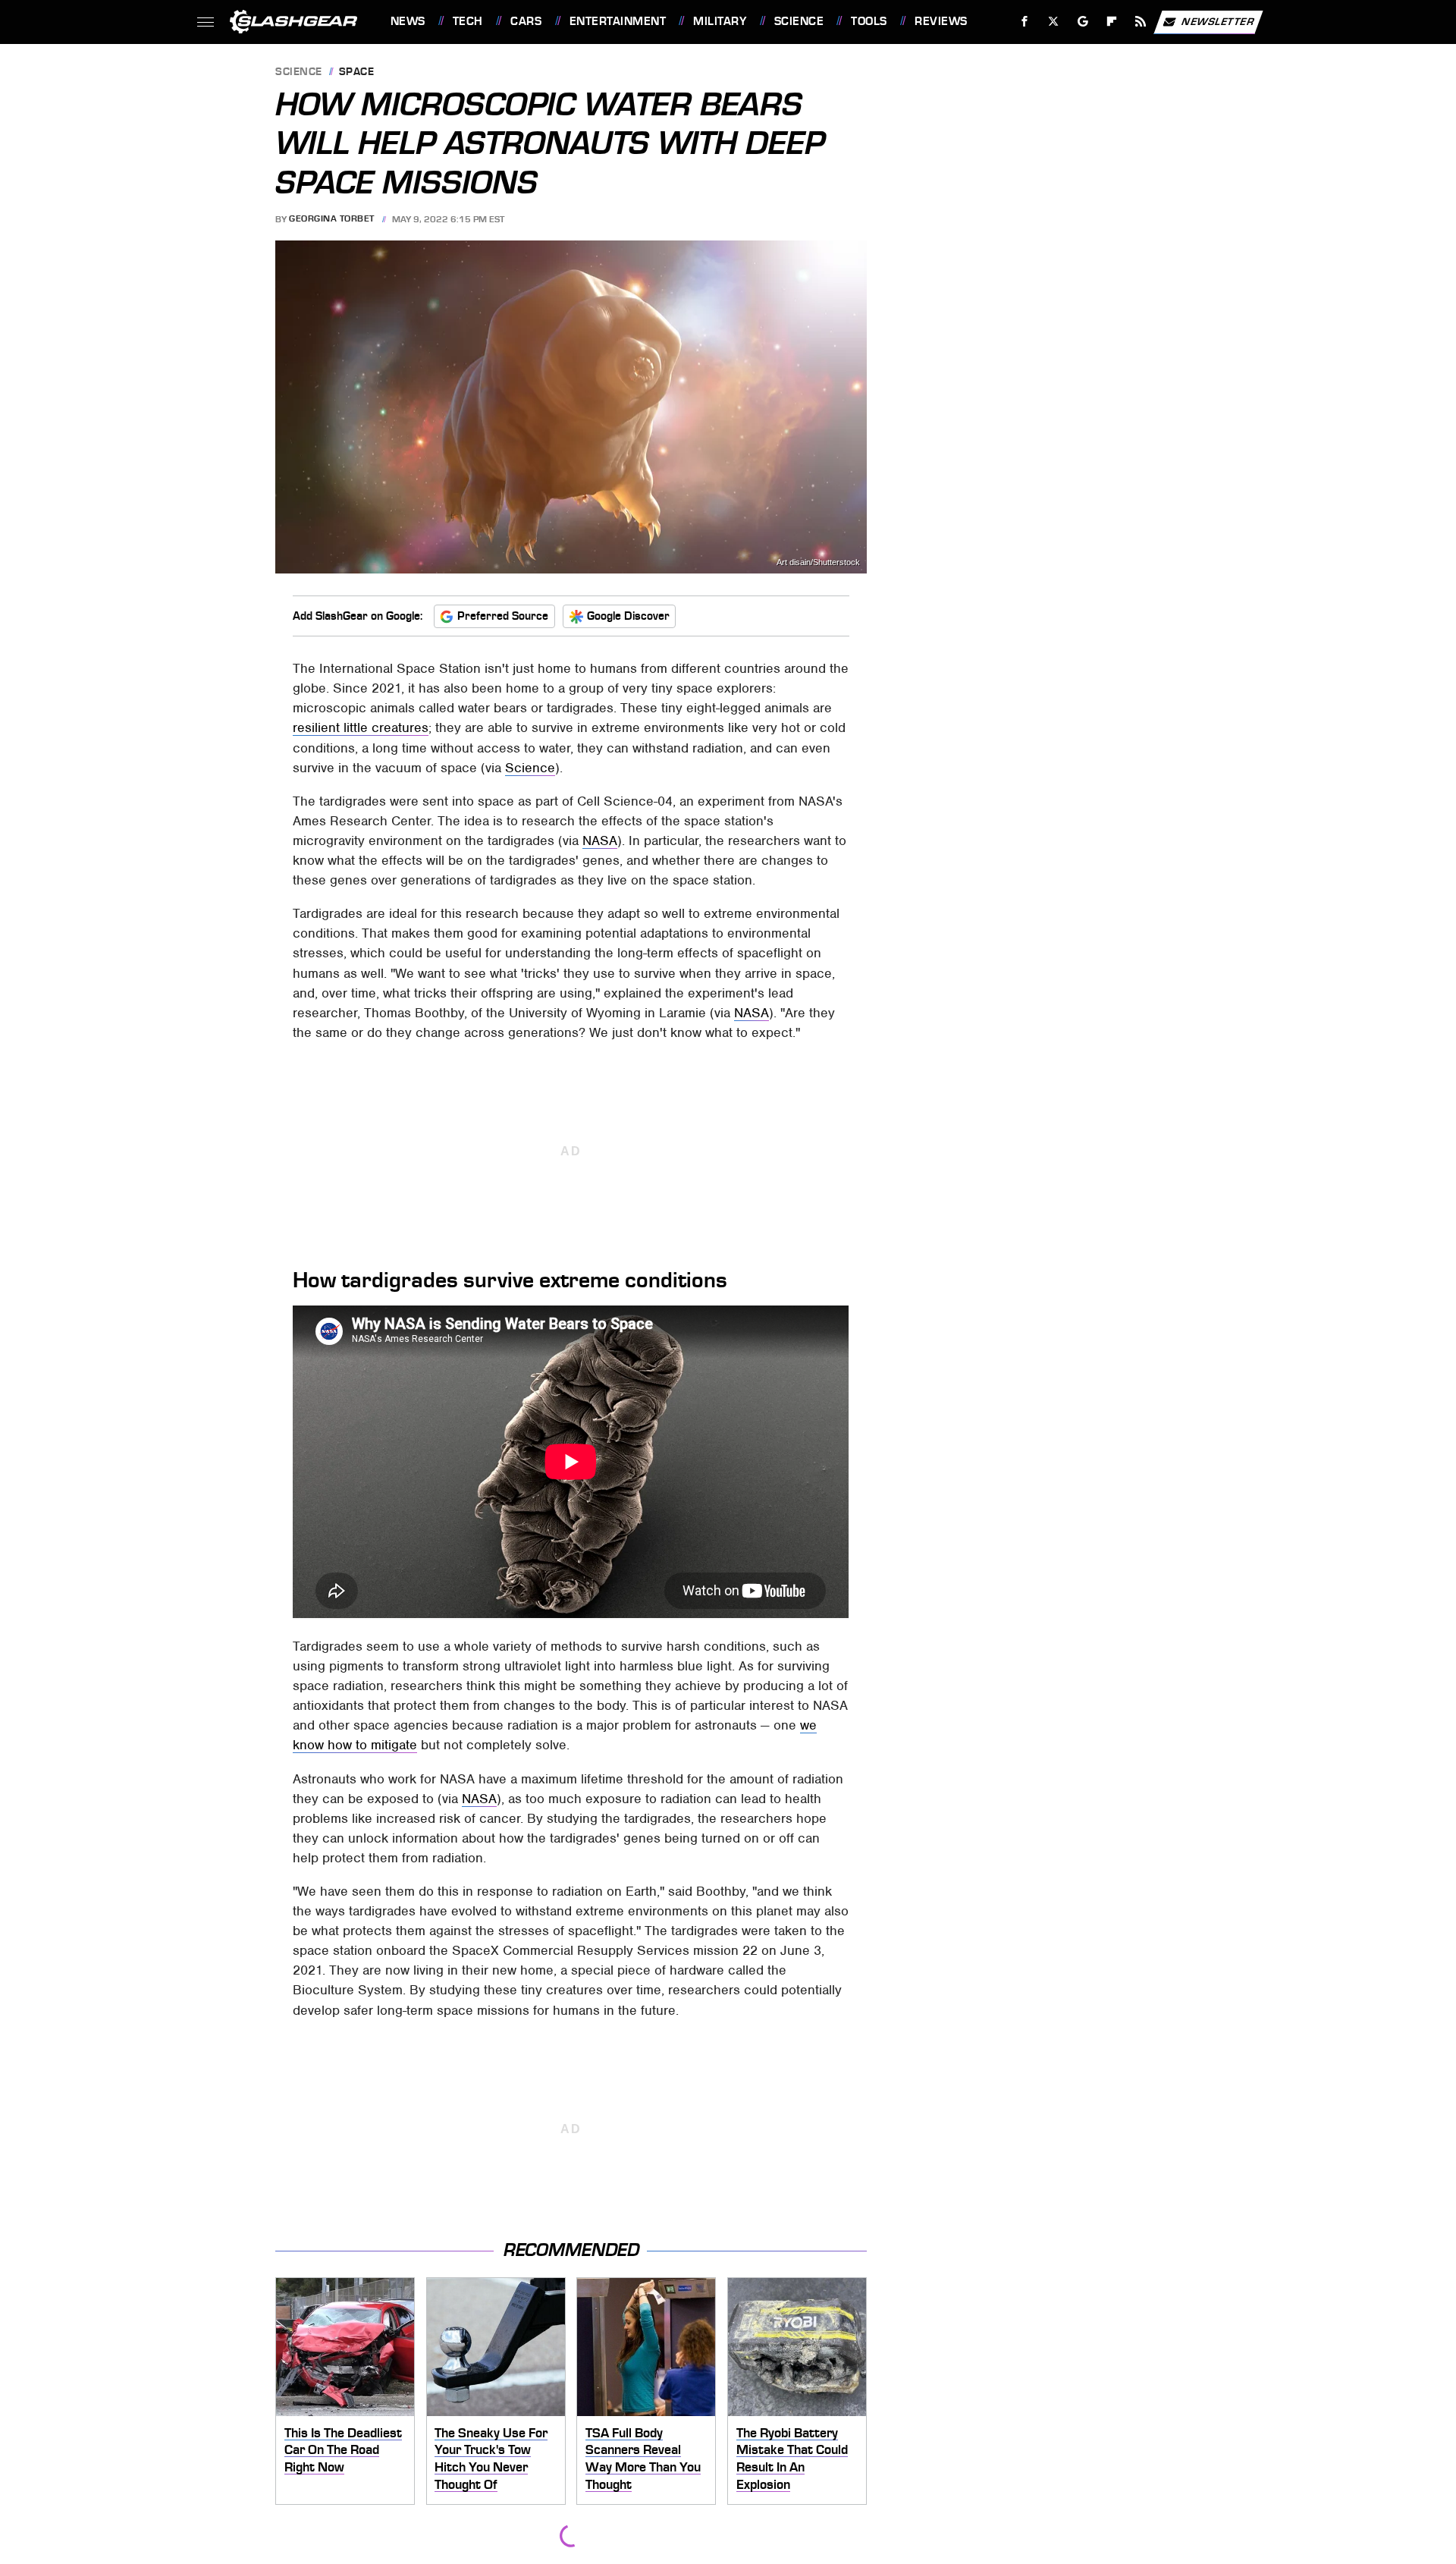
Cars (526, 21)
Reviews (941, 21)
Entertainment (618, 21)
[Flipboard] (1112, 22)
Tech (468, 21)
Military (720, 21)
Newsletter (1218, 21)
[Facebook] (1025, 22)
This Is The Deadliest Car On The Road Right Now (343, 2450)
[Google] (1083, 22)
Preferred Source (503, 616)
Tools (869, 21)
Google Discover (628, 616)
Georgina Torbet (332, 219)
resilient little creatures (361, 727)
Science (799, 21)
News (408, 21)
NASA (600, 841)
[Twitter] (1053, 22)
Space (357, 72)
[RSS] (1140, 22)
